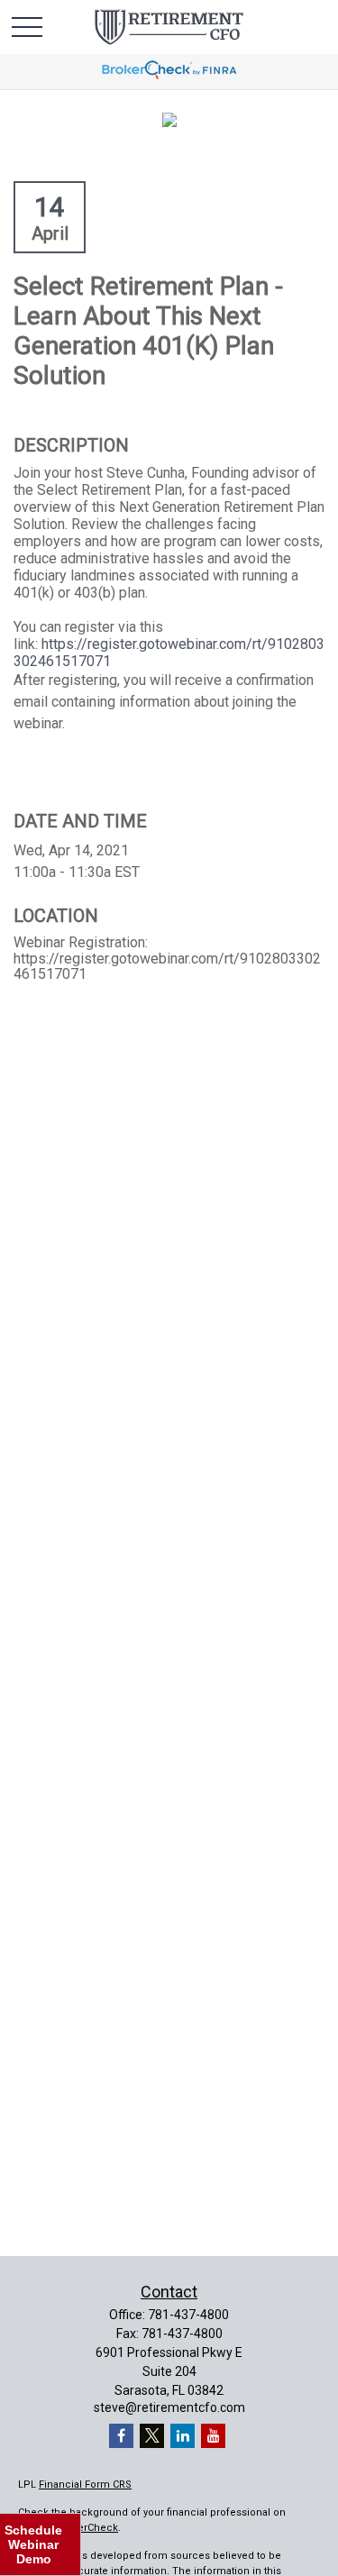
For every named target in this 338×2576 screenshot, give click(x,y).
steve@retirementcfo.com (169, 2407)
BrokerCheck (87, 2528)
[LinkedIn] (183, 2436)
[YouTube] (213, 2436)
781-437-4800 (188, 2315)
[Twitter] (152, 2436)
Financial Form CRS (85, 2485)
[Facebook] (121, 2436)
